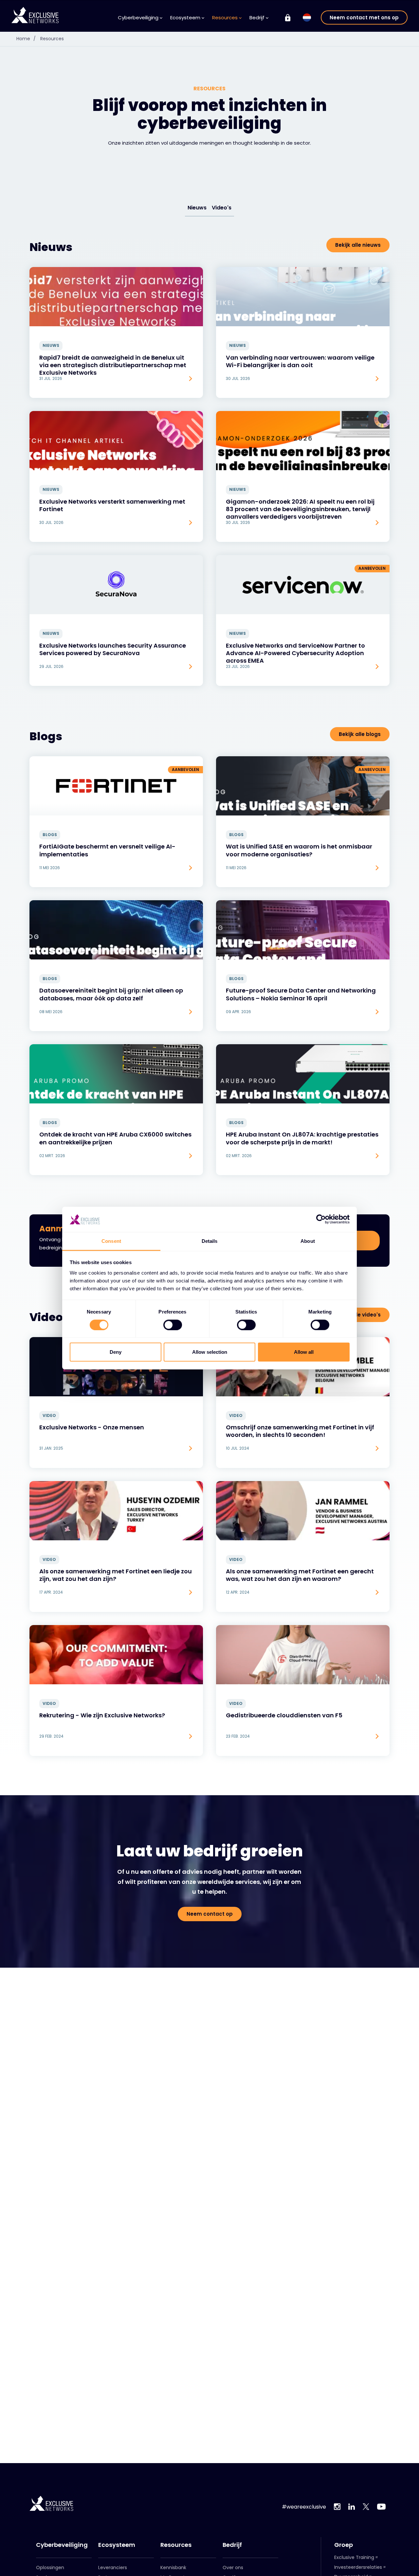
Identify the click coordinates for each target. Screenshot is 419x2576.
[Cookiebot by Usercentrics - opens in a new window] (321, 1219)
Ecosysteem (117, 2545)
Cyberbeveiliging (62, 2545)
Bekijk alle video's (358, 1315)
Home (26, 39)
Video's (222, 208)
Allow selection (210, 1352)
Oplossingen (50, 2567)
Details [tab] (210, 1241)
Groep (344, 2545)
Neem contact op (210, 1914)
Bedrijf (232, 2545)
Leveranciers (113, 2567)
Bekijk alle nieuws (358, 245)
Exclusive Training (354, 2557)
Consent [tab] (111, 1241)
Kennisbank (173, 2567)
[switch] (173, 1325)
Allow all (304, 1352)
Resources (52, 39)
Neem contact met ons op (364, 18)
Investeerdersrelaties (358, 2567)
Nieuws (197, 208)
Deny (116, 1352)
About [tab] (308, 1241)
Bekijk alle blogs (360, 734)
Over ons (233, 2567)
